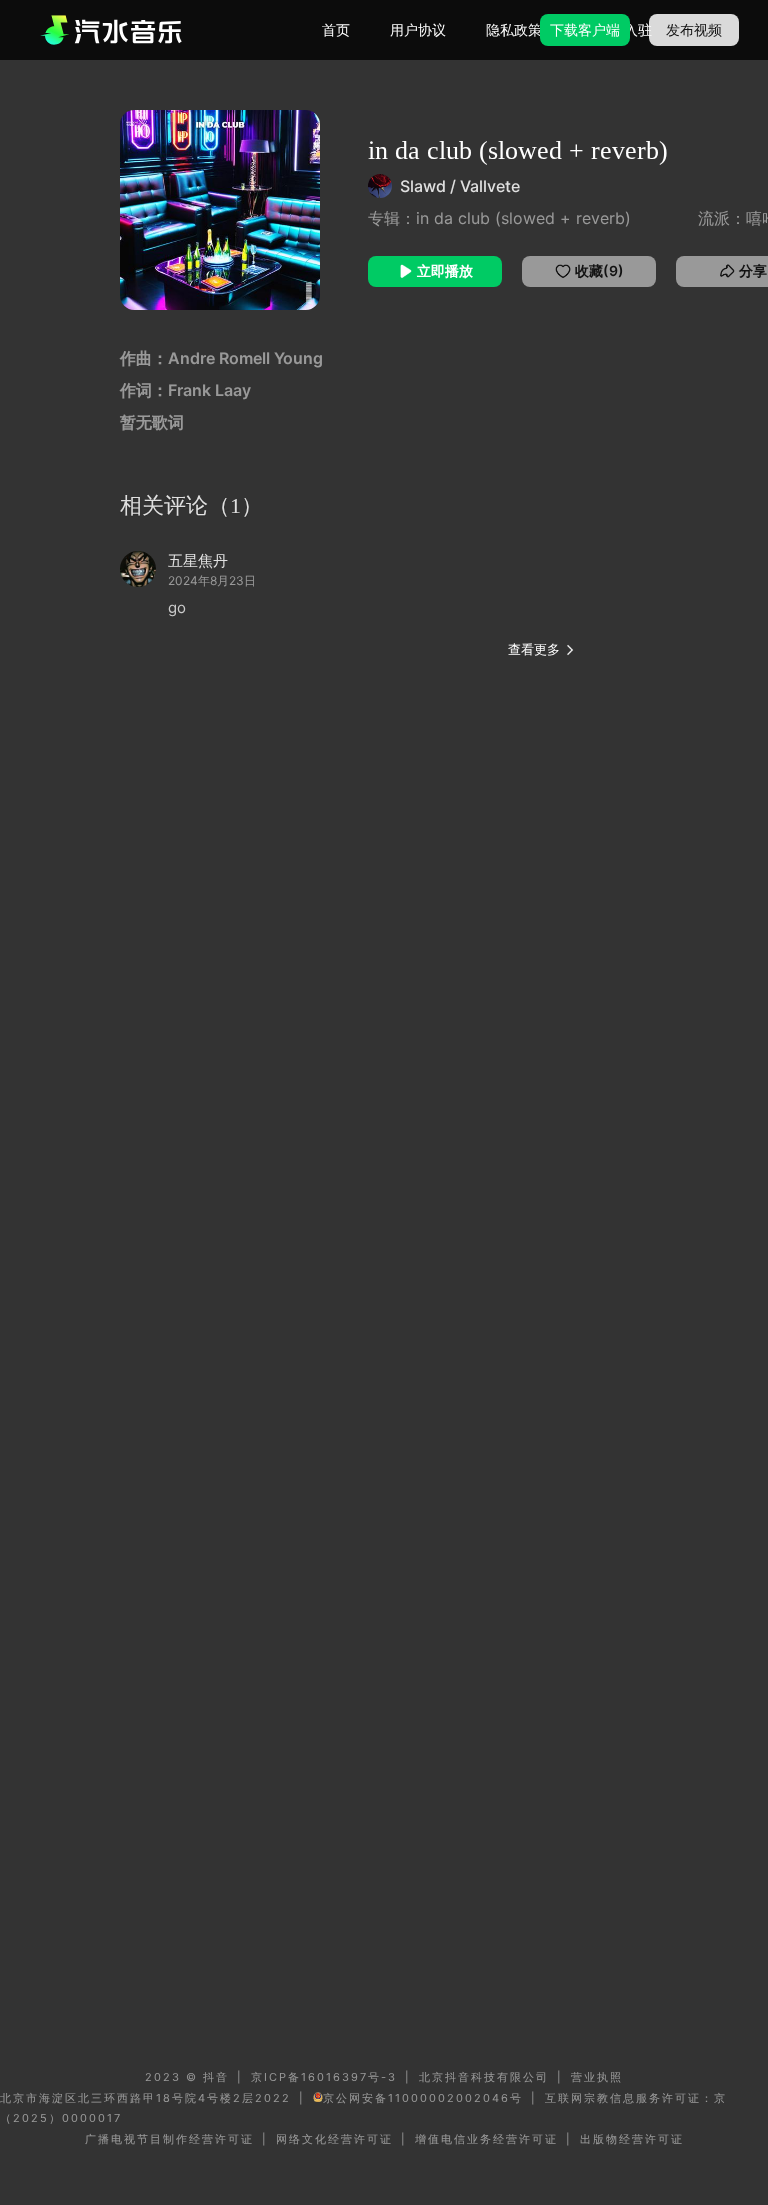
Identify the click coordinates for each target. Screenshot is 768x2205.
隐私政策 (514, 29)
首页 (336, 29)
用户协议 (418, 29)
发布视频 (694, 29)
